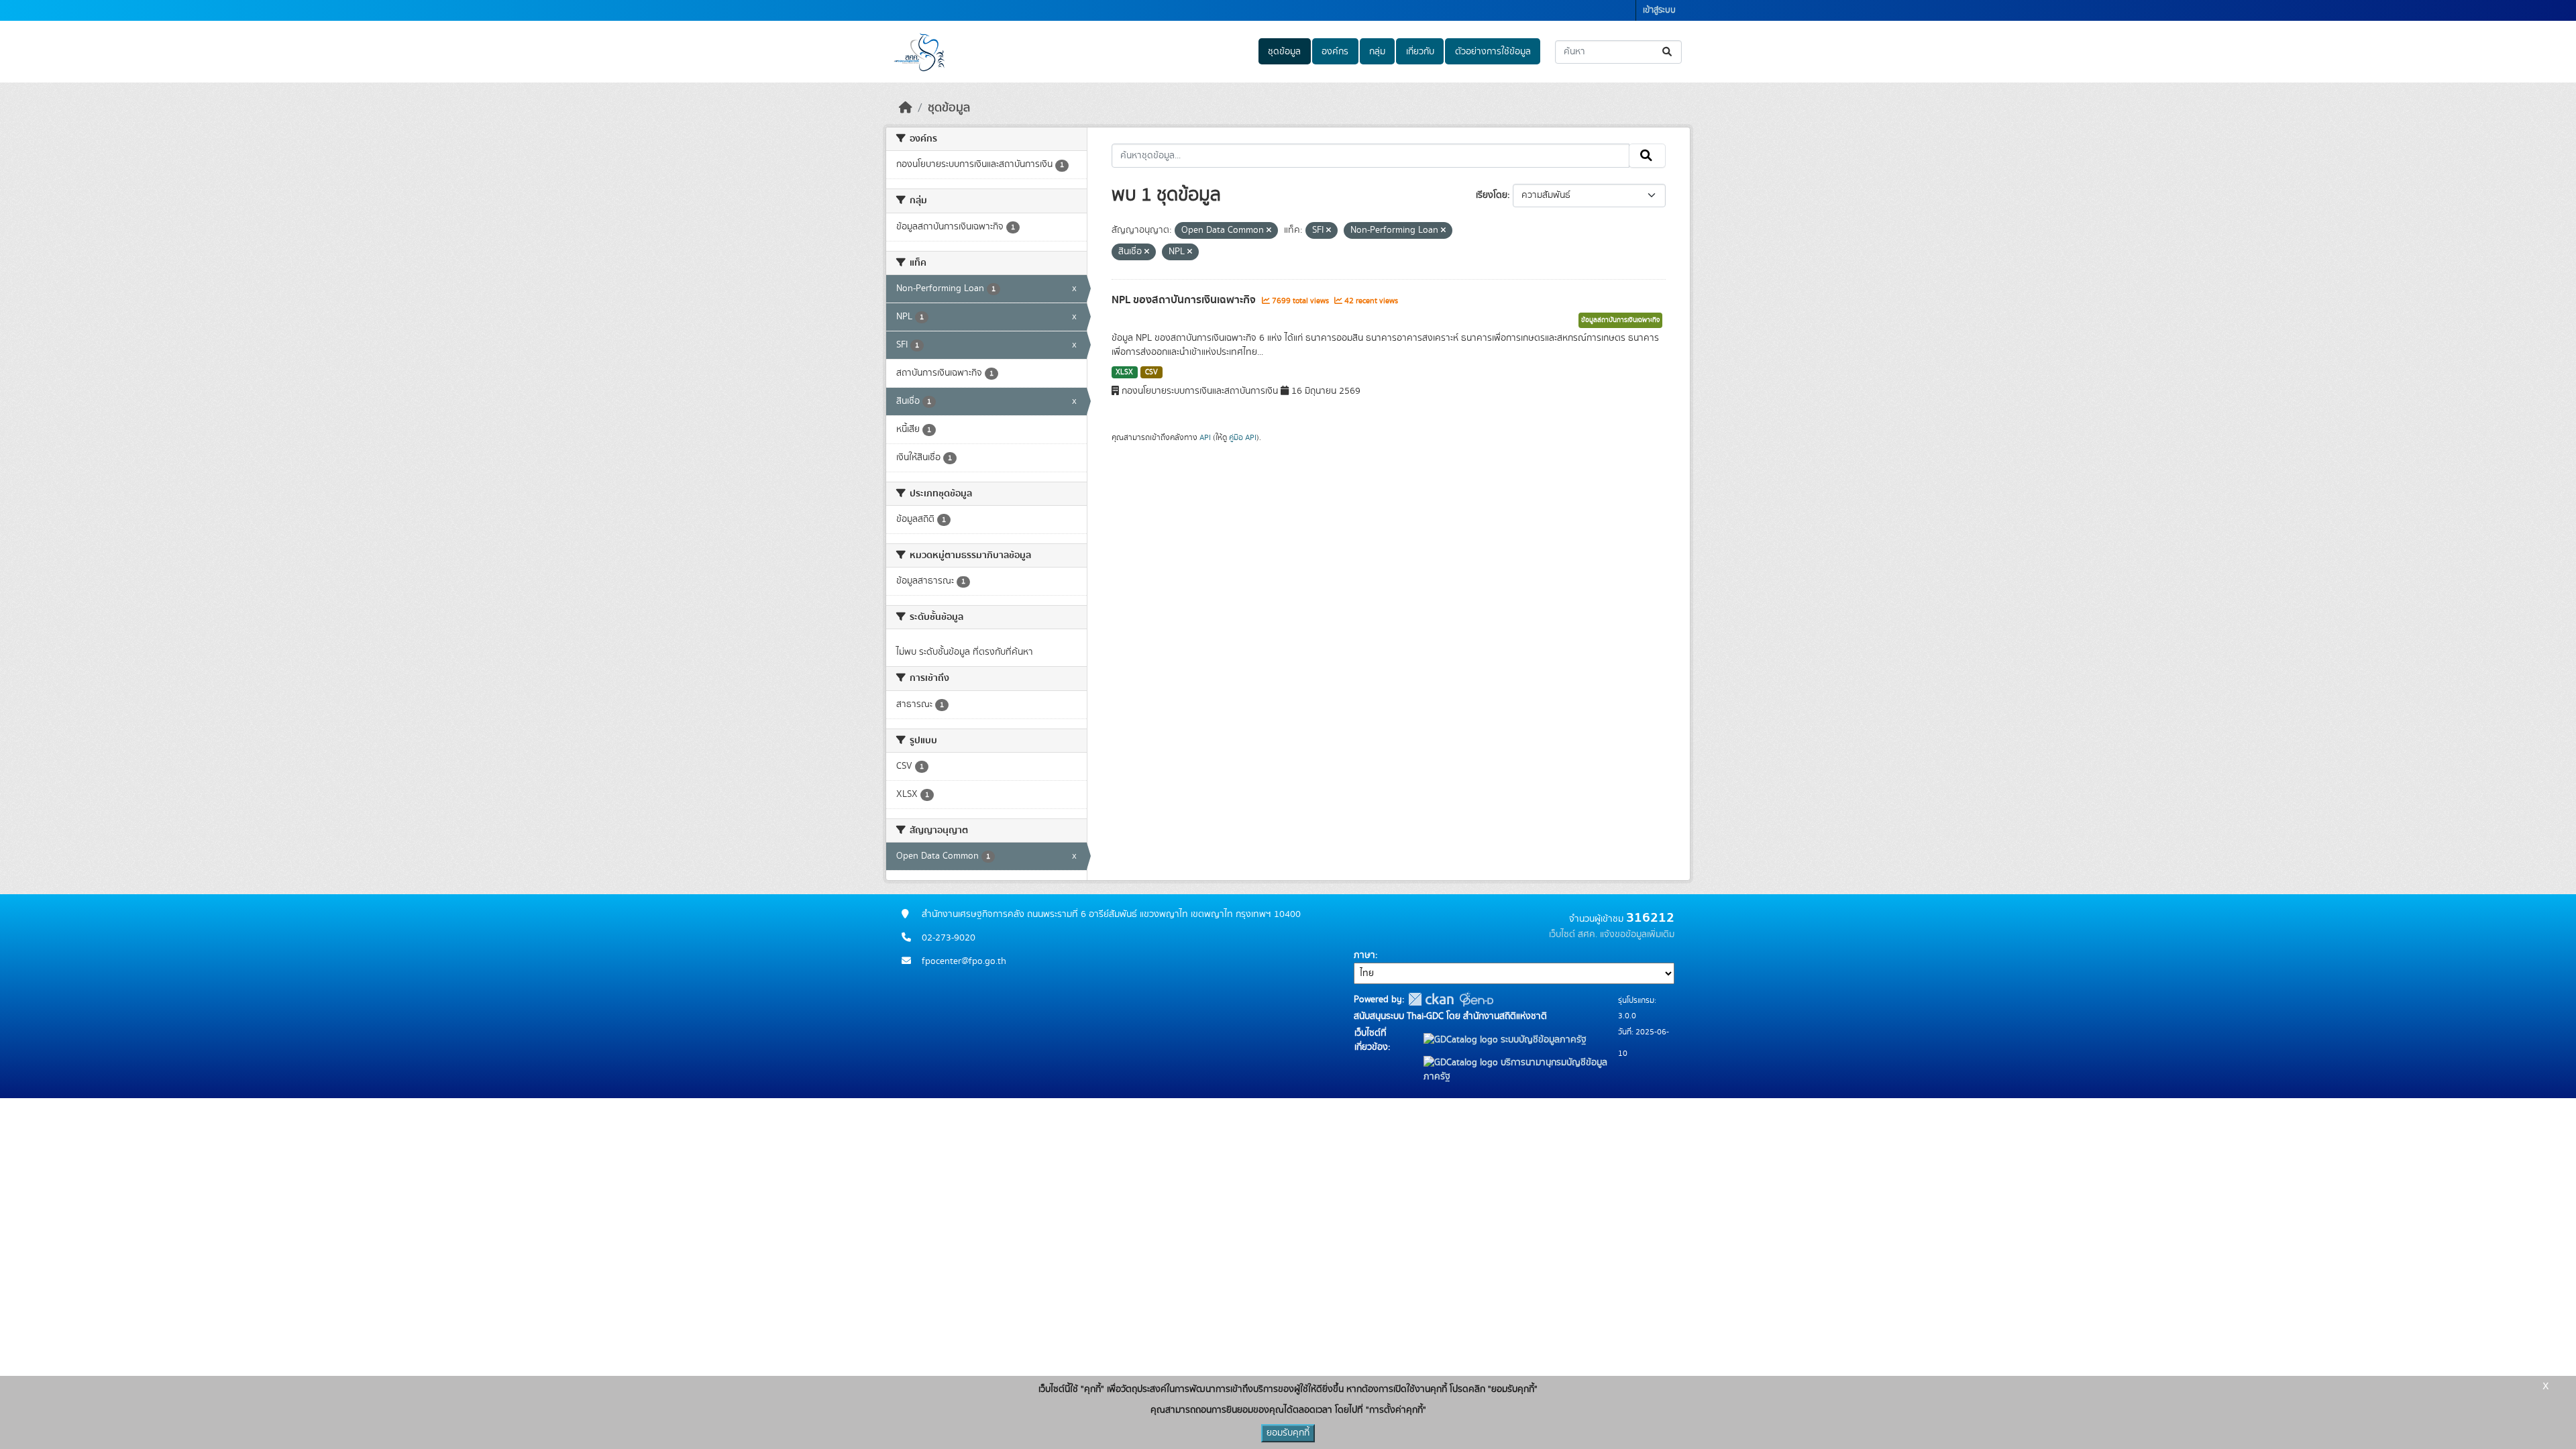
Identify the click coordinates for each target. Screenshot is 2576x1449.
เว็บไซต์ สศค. (1573, 934)
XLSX (1124, 372)
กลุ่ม (1377, 52)
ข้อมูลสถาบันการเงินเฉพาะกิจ (1620, 320)
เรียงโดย (1492, 195)
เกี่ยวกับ (1420, 52)
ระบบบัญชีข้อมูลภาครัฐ (1542, 1040)
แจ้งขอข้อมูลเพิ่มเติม (1637, 934)
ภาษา (1364, 955)
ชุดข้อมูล (1284, 52)
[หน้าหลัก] (906, 108)
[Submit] (1668, 52)
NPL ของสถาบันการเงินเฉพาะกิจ (1185, 300)
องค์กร (1335, 52)
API (1205, 437)
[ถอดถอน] (1269, 231)
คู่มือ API (1243, 437)
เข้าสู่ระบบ (1659, 10)
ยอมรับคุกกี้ (1288, 1433)
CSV (1151, 372)
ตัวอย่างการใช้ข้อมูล (1493, 52)
